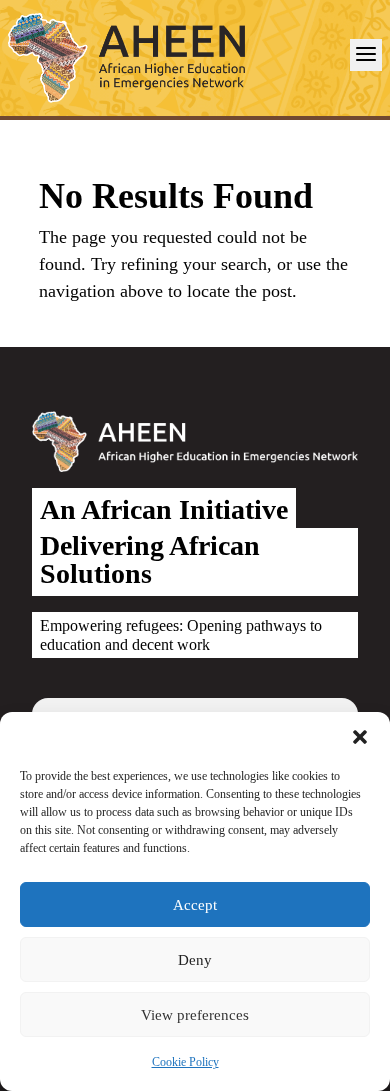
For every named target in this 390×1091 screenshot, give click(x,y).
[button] (360, 737)
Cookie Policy (185, 1062)
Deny (195, 960)
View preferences (195, 1015)
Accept (195, 905)
